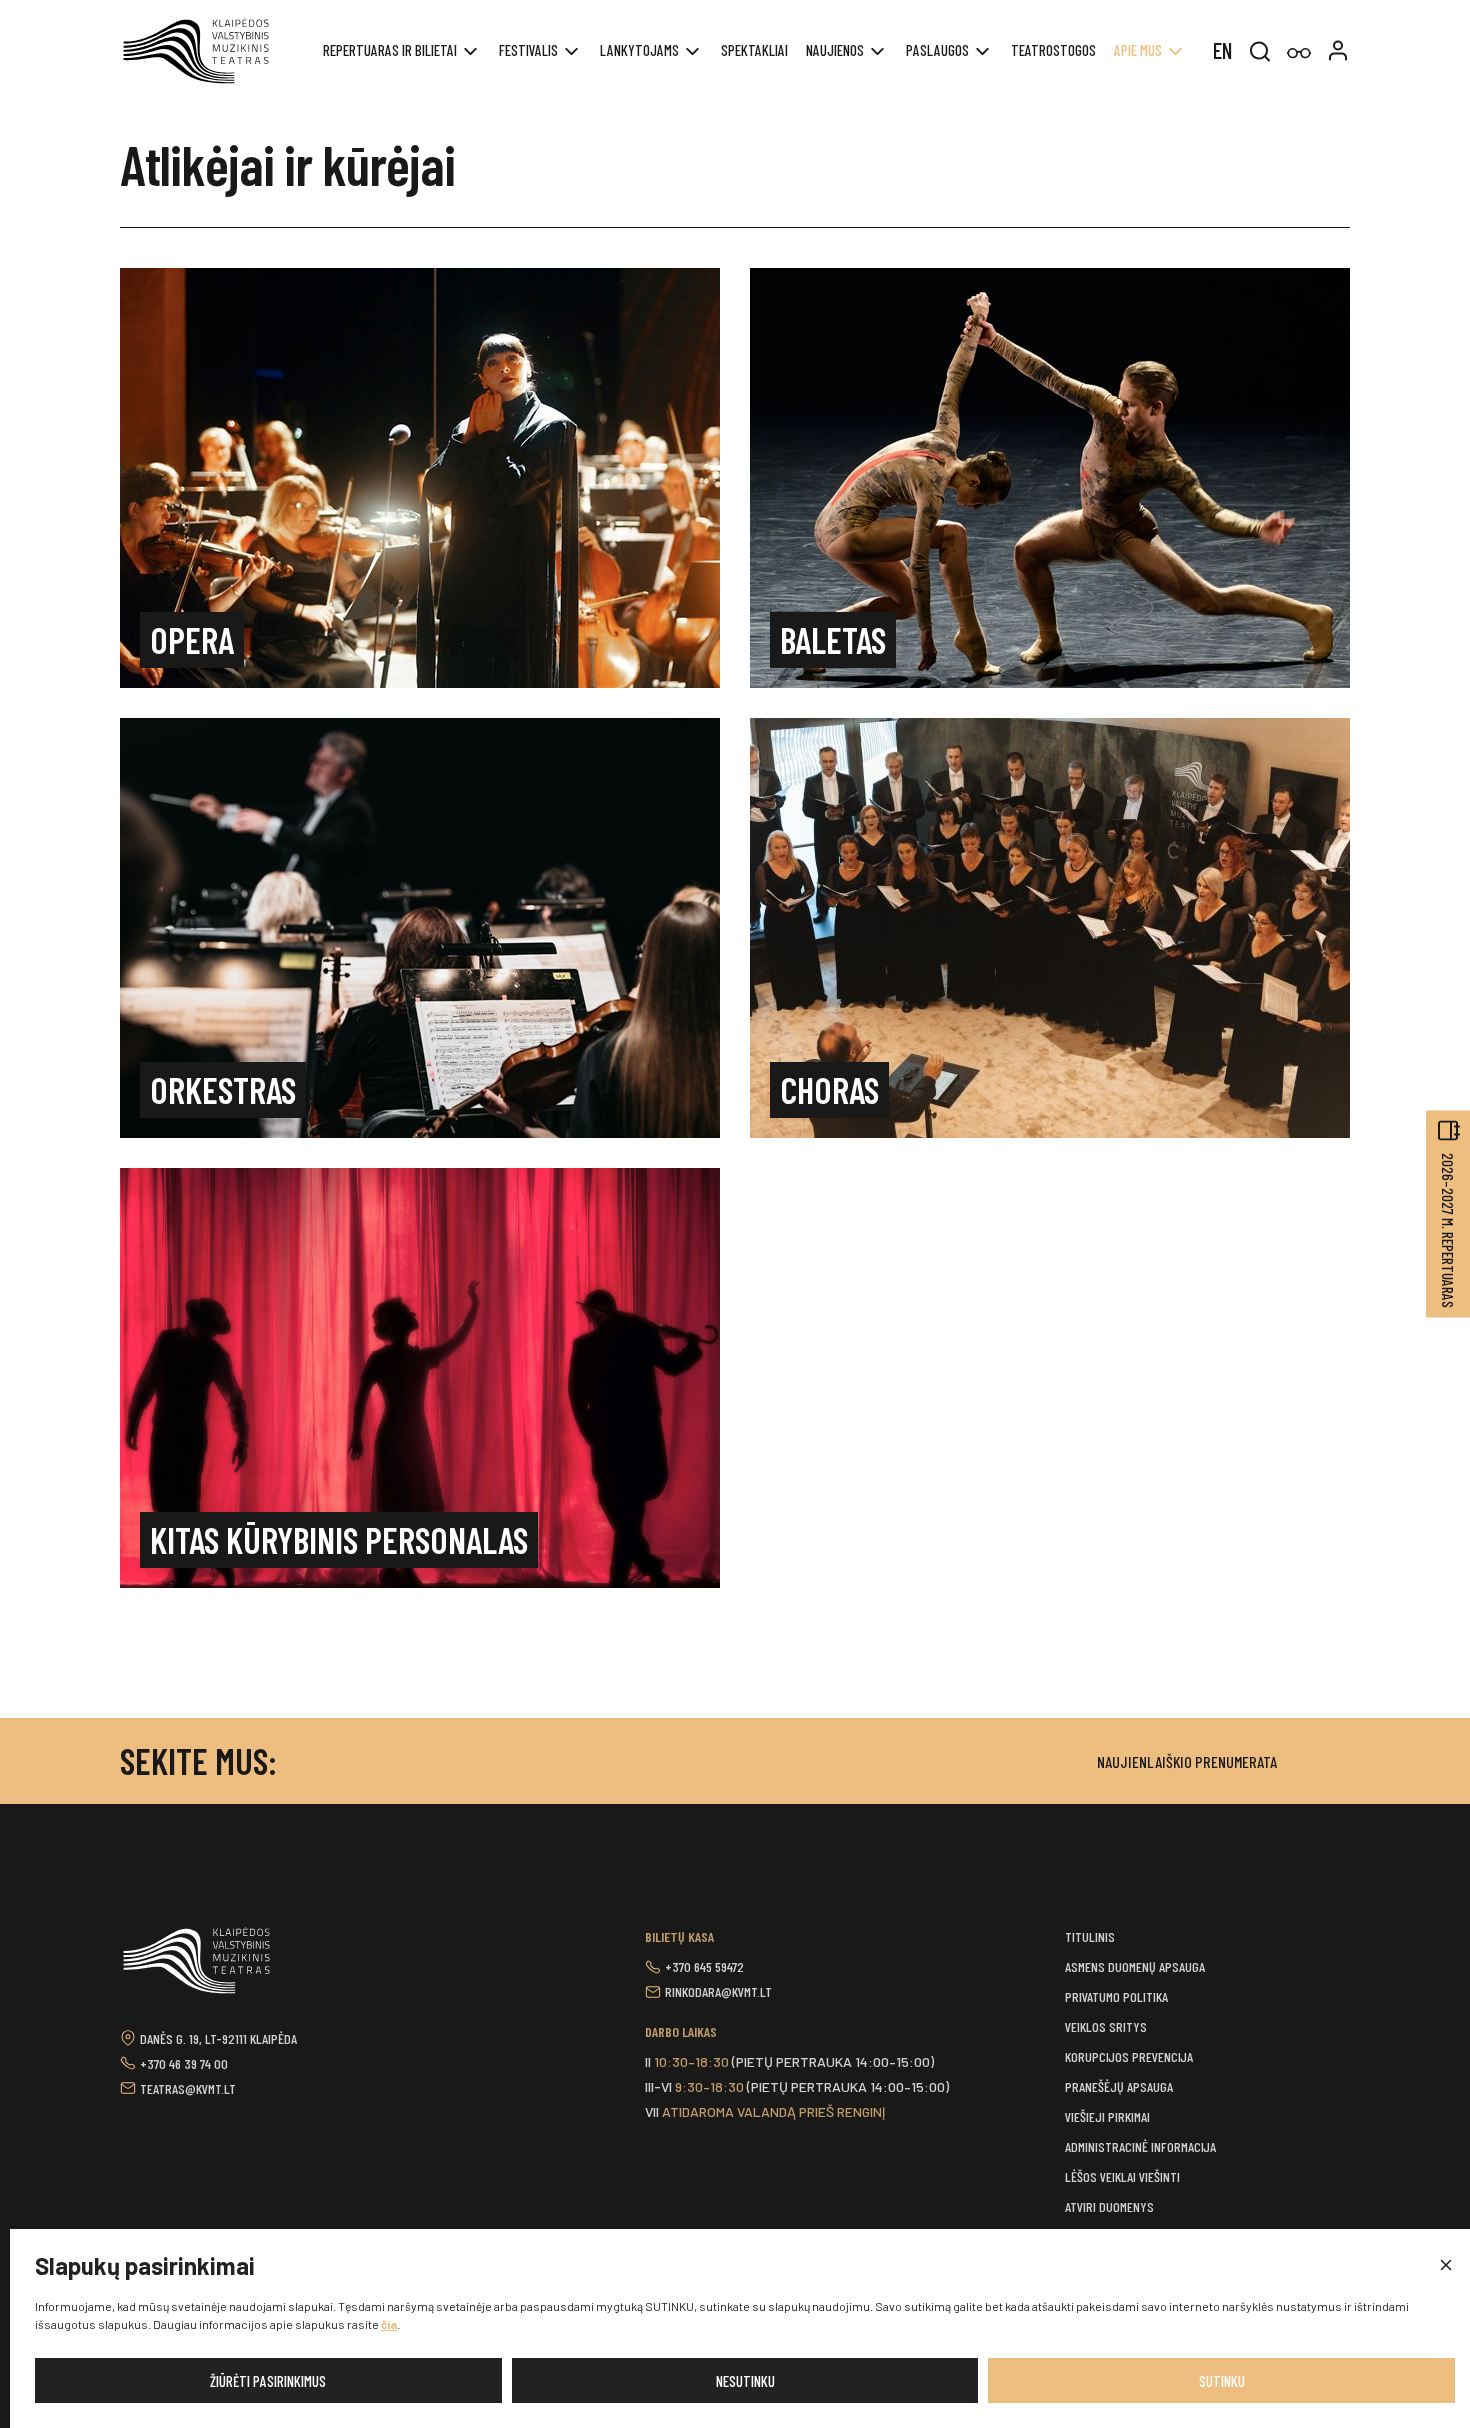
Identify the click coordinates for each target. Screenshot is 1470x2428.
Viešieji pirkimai (1107, 2116)
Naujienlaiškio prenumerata (1187, 1761)
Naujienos (835, 50)
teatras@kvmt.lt (188, 2088)
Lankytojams (639, 50)
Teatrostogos (1053, 50)
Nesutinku (745, 2381)
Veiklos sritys (1106, 2026)
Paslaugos (937, 50)
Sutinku (1222, 2381)
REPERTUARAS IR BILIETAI (390, 50)
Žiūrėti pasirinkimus (268, 2381)
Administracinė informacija (1140, 2146)
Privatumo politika (1116, 1996)
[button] (1445, 2266)
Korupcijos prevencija (1129, 2056)
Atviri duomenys (1109, 2206)
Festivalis (528, 50)
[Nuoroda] (1299, 53)
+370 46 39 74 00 (184, 2063)
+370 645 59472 (704, 1966)
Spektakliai (754, 50)
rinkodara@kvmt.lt (718, 1991)
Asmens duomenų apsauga (1135, 1966)
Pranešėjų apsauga (1119, 2086)
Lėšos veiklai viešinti (1122, 2176)
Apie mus (1138, 50)
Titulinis (1090, 1936)
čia (389, 2324)
